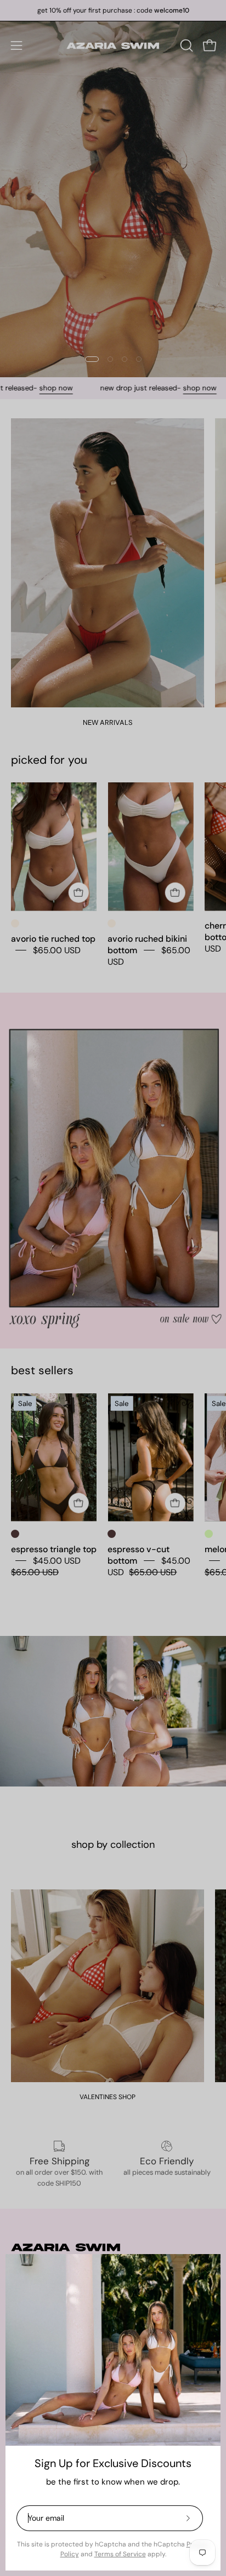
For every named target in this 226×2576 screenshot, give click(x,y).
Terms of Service (120, 2554)
